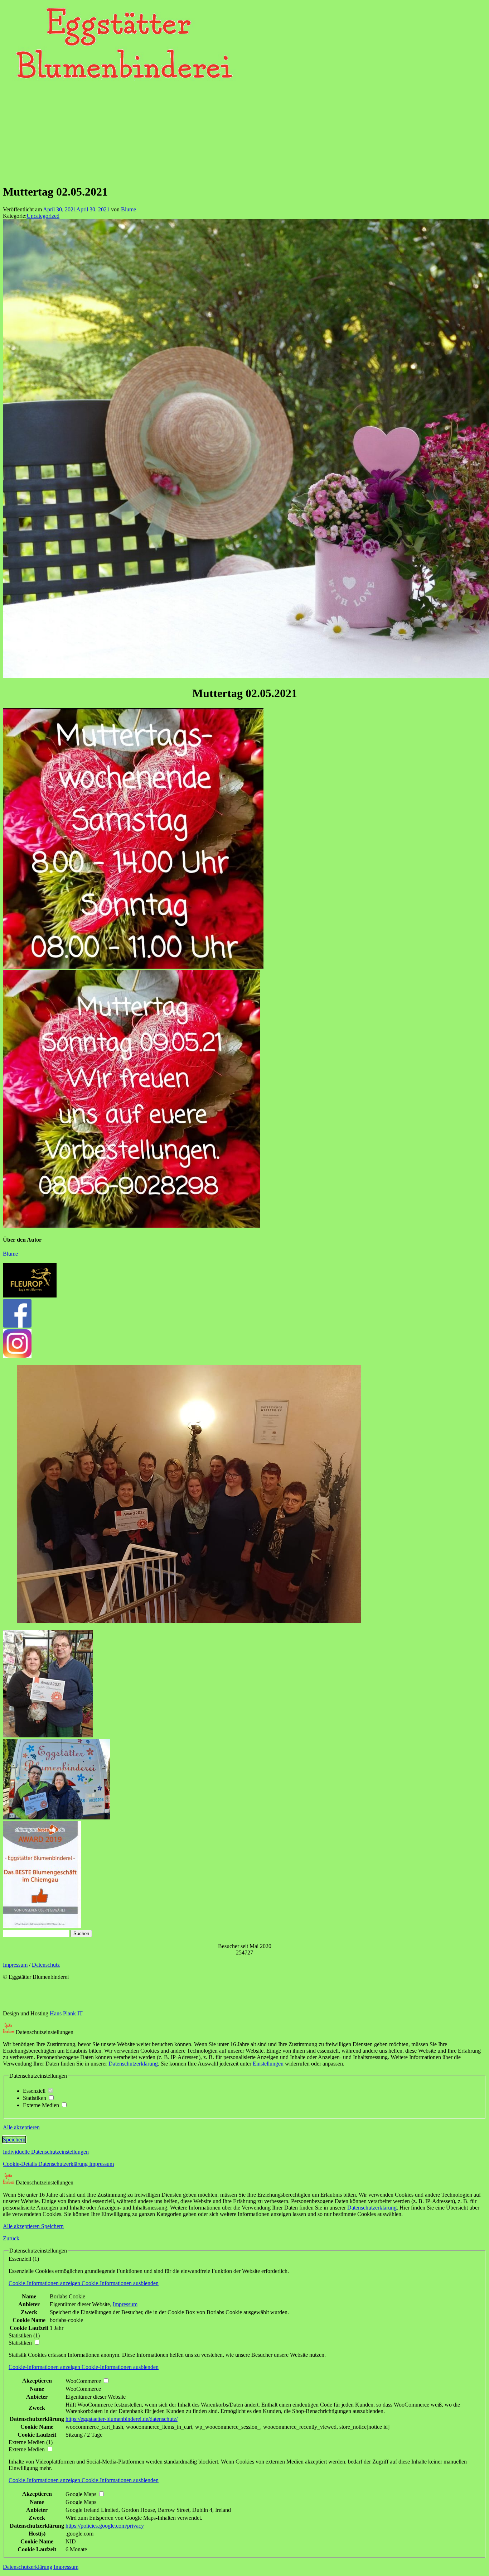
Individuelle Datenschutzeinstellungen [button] (46, 2152)
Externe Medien (42, 2105)
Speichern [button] (14, 2140)
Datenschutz (46, 1965)
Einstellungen (268, 2064)
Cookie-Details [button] (21, 2164)
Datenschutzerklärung (133, 2064)
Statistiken (35, 2098)
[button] (84, 2283)
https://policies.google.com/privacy (105, 2526)
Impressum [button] (101, 2164)
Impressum (15, 1965)
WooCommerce (83, 2389)
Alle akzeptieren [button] (21, 2127)
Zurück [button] (11, 2238)
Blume (129, 209)
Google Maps (81, 2502)
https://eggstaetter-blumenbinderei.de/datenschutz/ (122, 2419)
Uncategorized (43, 216)
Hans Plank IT (66, 2013)
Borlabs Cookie (67, 2296)
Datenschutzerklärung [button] (64, 2164)
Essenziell (35, 2091)
